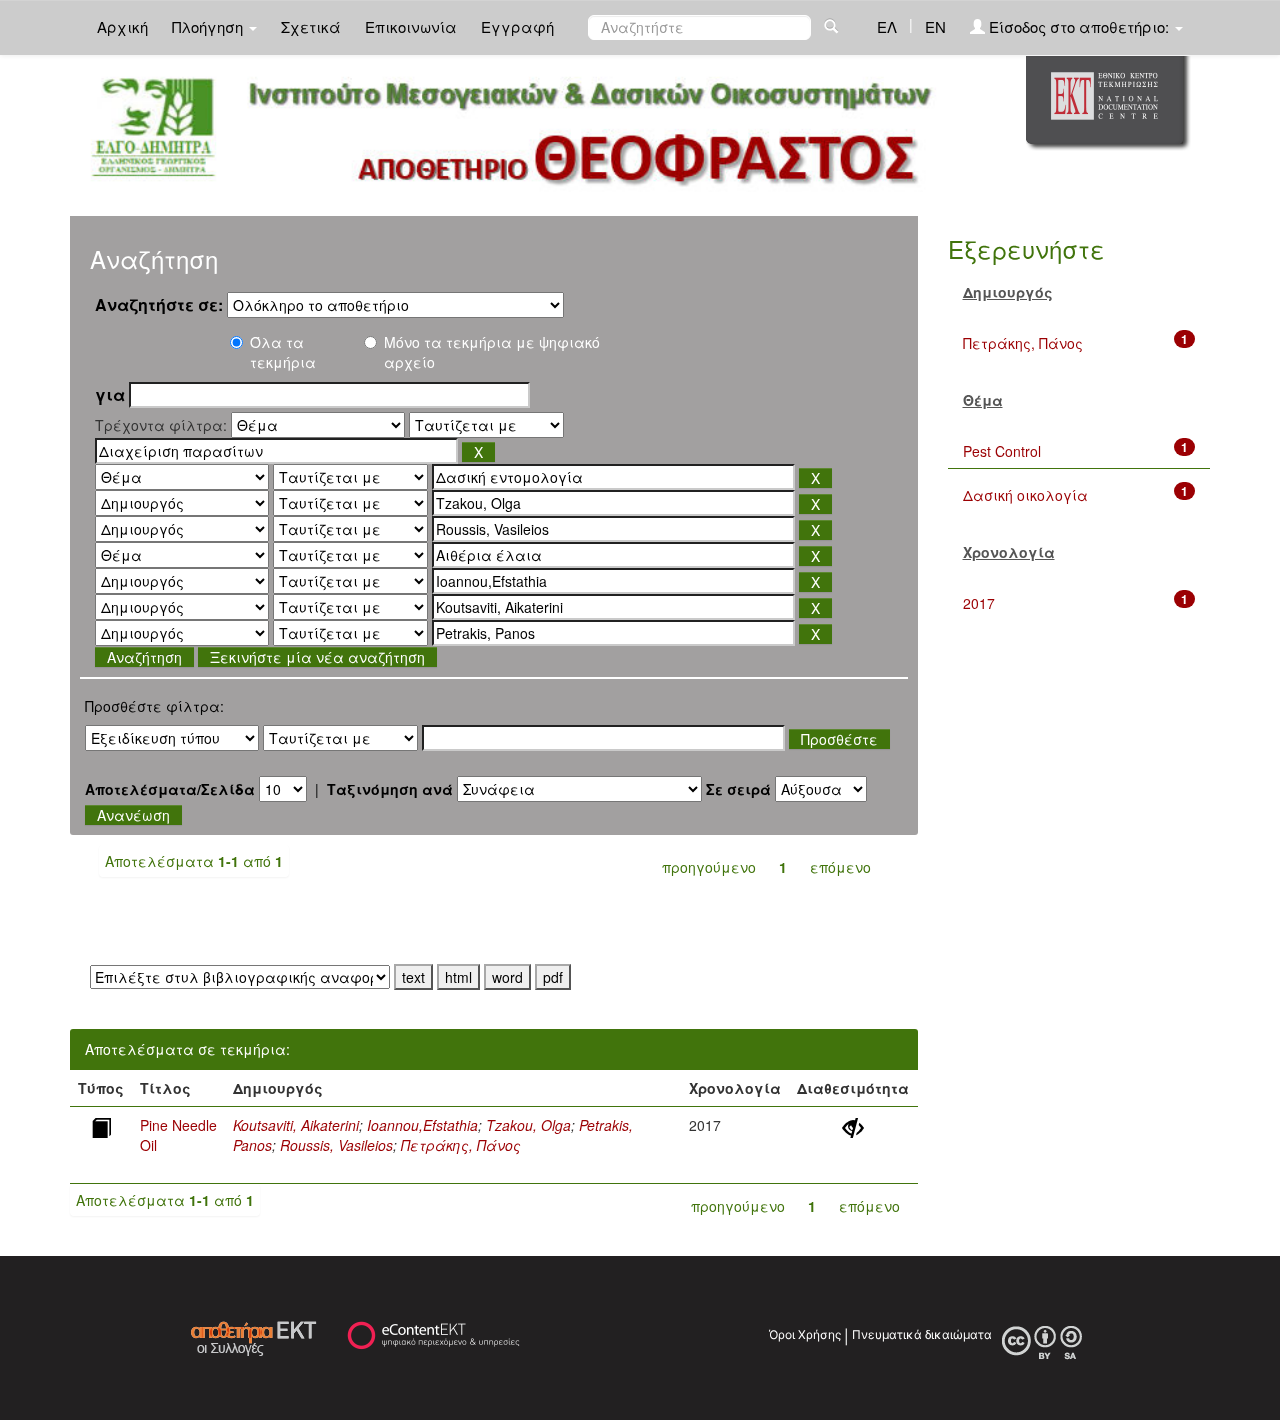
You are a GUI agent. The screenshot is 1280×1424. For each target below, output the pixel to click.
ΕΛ (887, 26)
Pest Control (1002, 451)
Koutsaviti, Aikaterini (296, 1125)
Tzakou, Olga (528, 1125)
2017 (979, 603)
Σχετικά (311, 26)
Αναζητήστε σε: (159, 305)
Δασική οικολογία (1025, 495)
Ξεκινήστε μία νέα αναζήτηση (317, 657)
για (110, 395)
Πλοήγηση (209, 26)
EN (935, 26)
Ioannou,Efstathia (422, 1125)
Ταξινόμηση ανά (390, 789)
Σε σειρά (738, 789)
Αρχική (122, 26)
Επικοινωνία (411, 26)
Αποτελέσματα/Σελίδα (170, 789)
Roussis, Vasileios (336, 1145)
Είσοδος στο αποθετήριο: (1079, 26)
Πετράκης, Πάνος (461, 1145)
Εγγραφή (517, 26)
